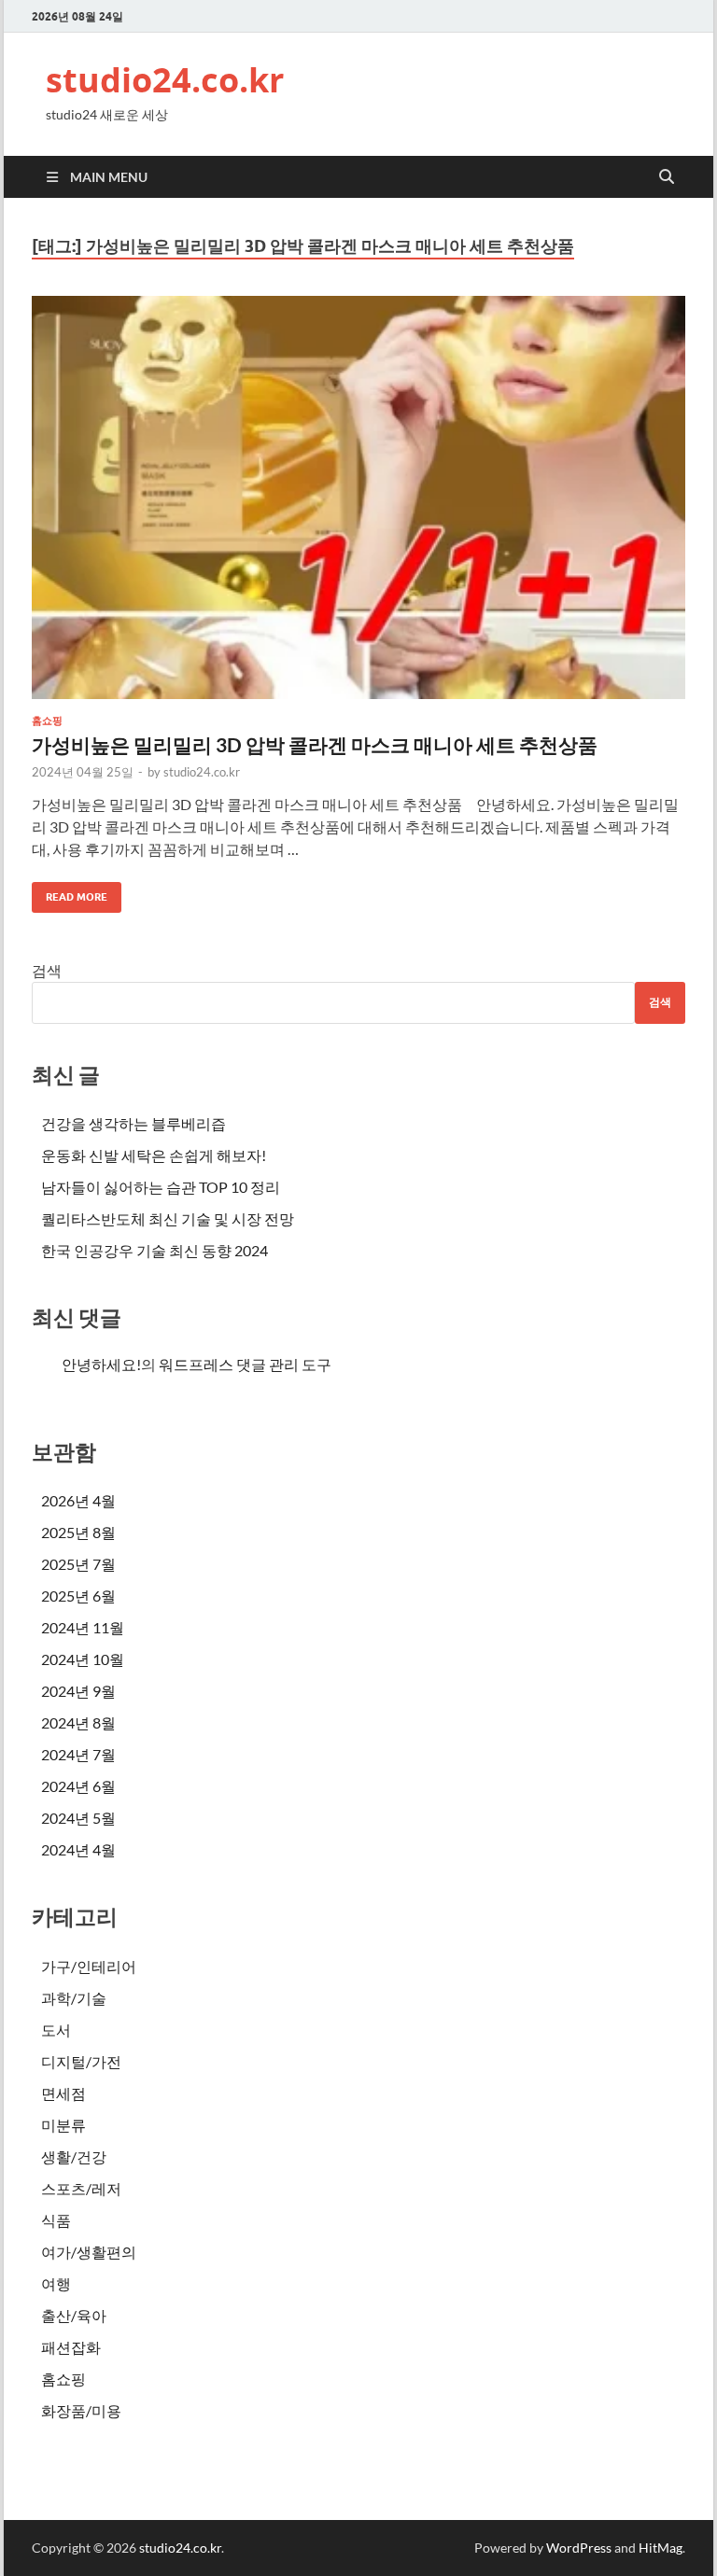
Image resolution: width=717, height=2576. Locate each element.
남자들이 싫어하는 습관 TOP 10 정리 (161, 1187)
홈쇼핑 (47, 721)
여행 (56, 2283)
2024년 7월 (78, 1754)
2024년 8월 (78, 1722)
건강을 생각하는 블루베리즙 (134, 1123)
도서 (56, 2030)
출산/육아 (74, 2315)
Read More (70, 893)
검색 (47, 970)
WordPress (579, 2548)
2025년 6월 (78, 1596)
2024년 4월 (78, 1849)
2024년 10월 (83, 1659)
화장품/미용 (81, 2410)
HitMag (661, 2548)
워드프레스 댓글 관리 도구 (245, 1364)
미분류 (63, 2125)
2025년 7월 (78, 1564)
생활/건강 (74, 2156)
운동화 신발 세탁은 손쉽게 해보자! (154, 1155)
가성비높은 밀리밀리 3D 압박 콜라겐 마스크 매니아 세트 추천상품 (315, 744)
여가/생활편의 (89, 2252)
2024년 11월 (83, 1627)
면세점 (63, 2093)
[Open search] (667, 177)
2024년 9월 (78, 1691)
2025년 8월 (78, 1532)
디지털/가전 (81, 2061)
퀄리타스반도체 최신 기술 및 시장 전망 (168, 1218)
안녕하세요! (101, 1364)
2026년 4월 (78, 1500)
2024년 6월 (78, 1786)
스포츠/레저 (81, 2188)
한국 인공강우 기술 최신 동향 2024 (155, 1250)
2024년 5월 (78, 1818)
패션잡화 (71, 2347)
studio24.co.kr (165, 80)
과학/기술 (74, 1998)
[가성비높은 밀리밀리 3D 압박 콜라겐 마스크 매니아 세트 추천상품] (358, 497)
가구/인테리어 (89, 1966)
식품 (56, 2220)
